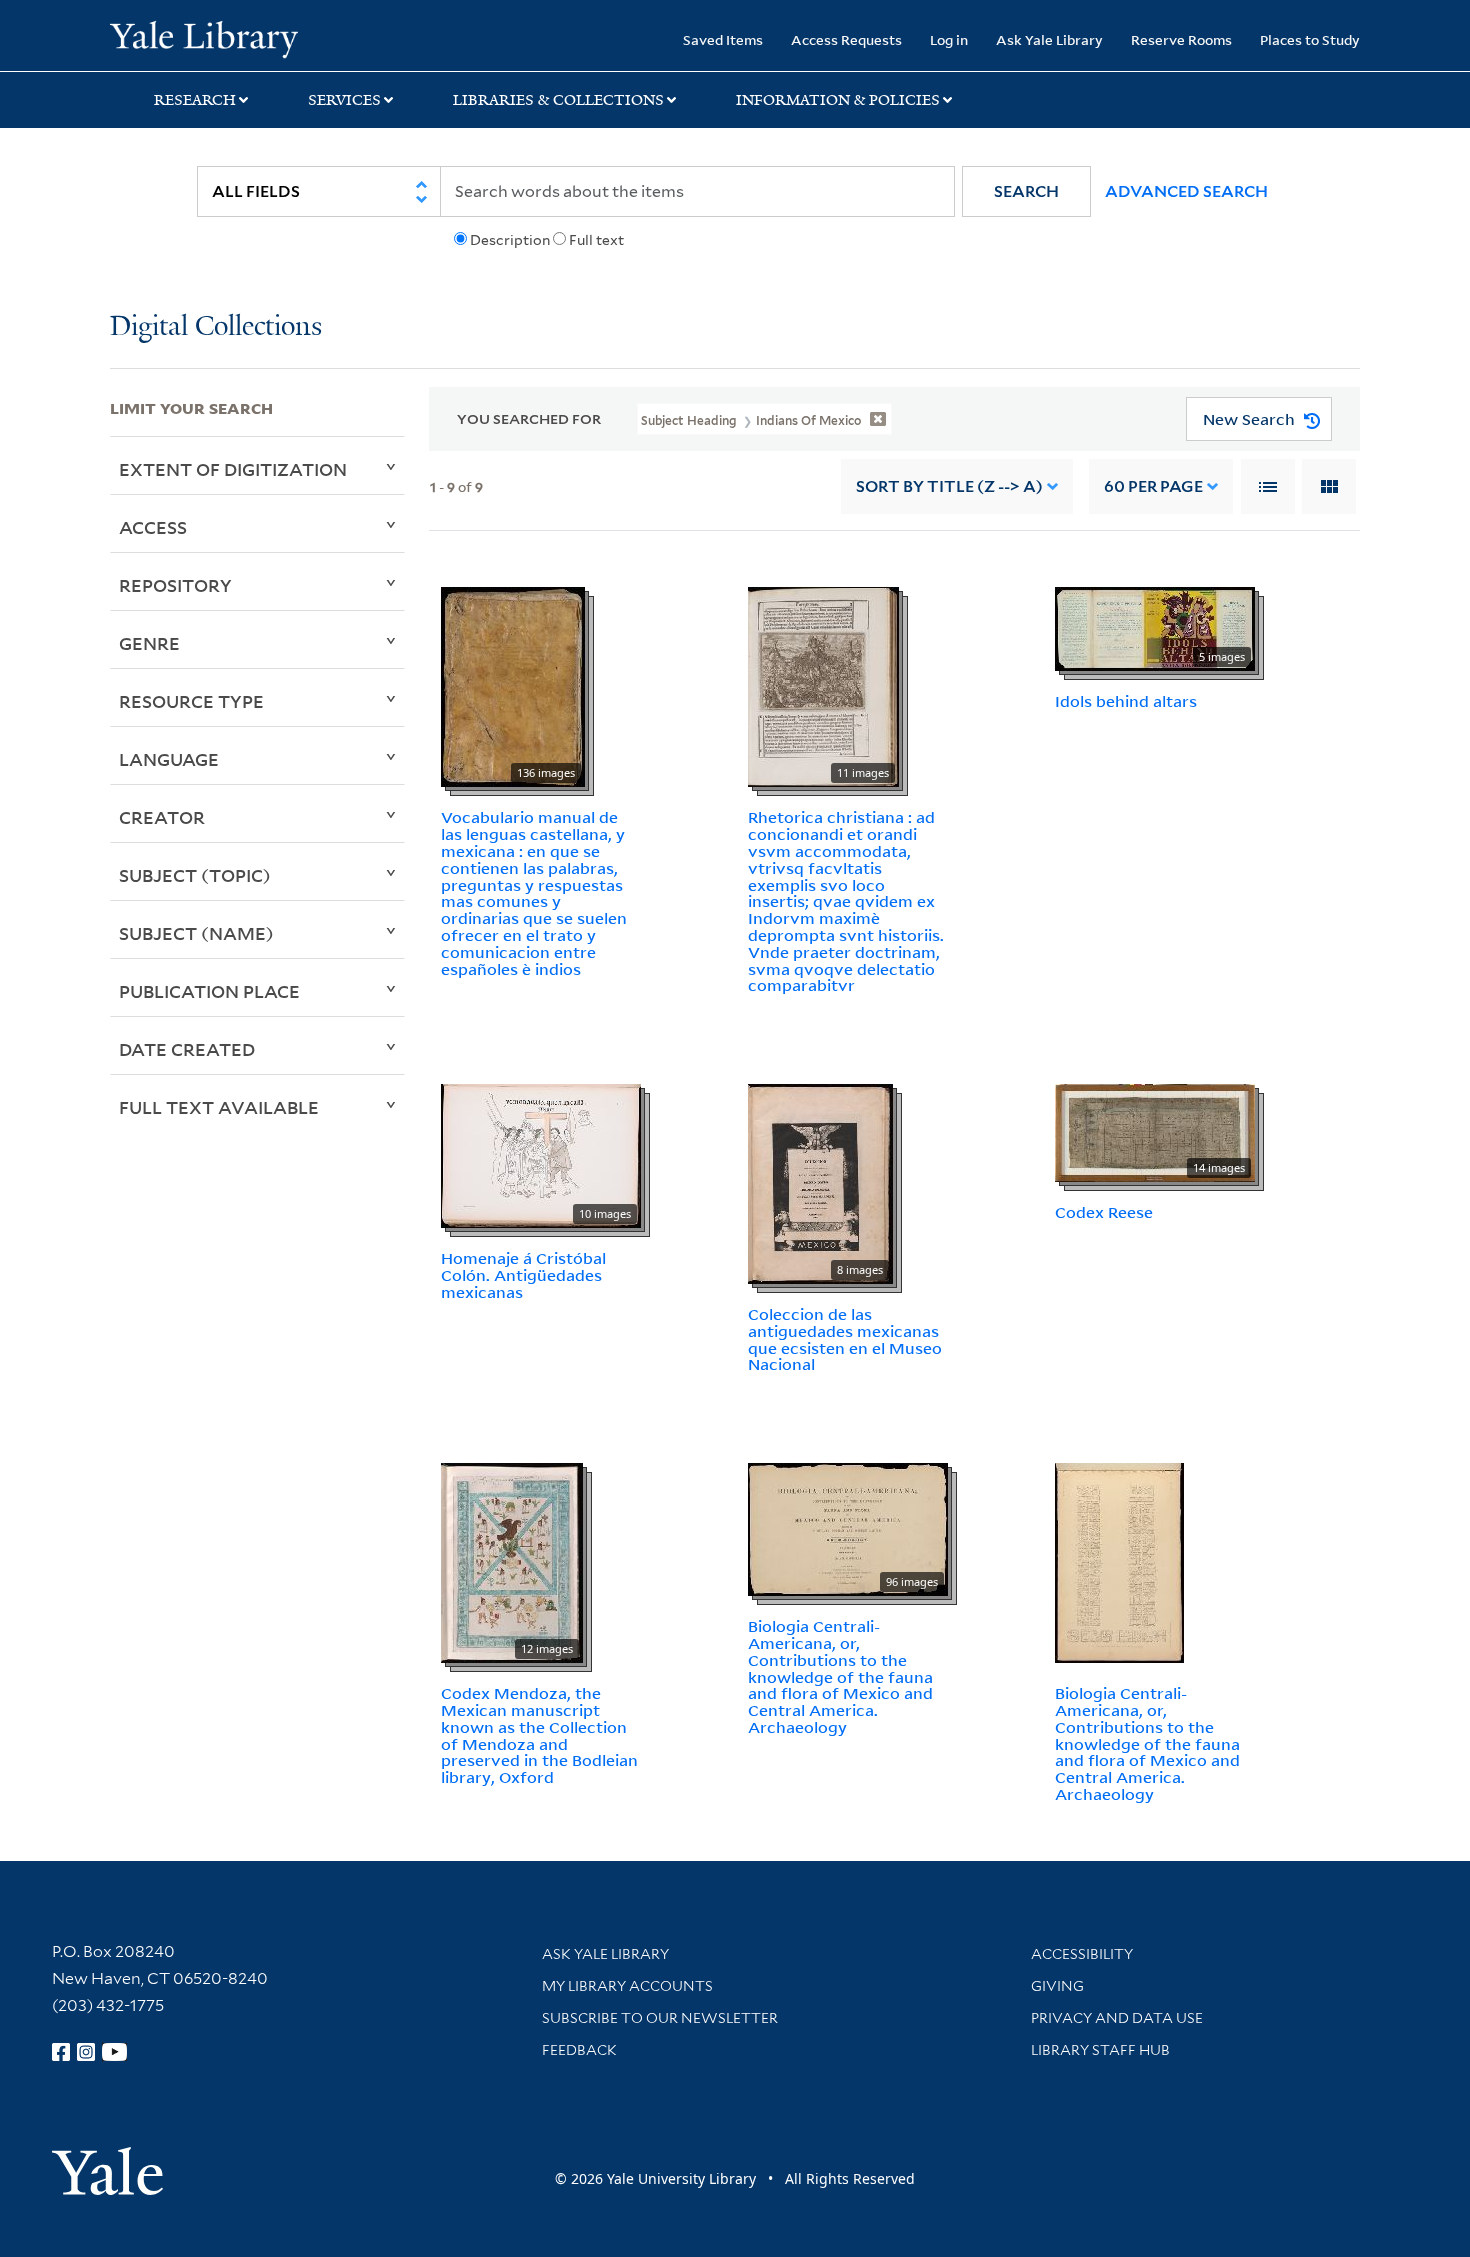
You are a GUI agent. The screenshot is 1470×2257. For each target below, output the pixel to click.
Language (169, 759)
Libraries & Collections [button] (558, 100)
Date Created (187, 1049)
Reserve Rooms (1181, 39)
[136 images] (513, 686)
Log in (949, 39)
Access (153, 527)
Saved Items (723, 39)
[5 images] (1155, 628)
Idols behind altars (1126, 701)
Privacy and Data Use (1117, 2018)
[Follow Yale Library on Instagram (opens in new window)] (86, 2052)
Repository (175, 585)
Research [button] (195, 100)
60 (1153, 486)
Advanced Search (1186, 191)
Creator (162, 817)
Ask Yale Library (1049, 39)
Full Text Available (219, 1107)
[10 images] (541, 1154)
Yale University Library (203, 38)
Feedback (579, 2050)
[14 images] (1155, 1131)
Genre (149, 643)
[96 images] (848, 1528)
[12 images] (512, 1562)
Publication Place (209, 991)
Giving (1057, 1986)
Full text (596, 240)
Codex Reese (1104, 1212)
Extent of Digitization (233, 469)
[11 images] (823, 686)
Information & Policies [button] (838, 100)
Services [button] (344, 100)
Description (510, 240)
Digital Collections (216, 327)
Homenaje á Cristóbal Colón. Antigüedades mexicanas (523, 1275)
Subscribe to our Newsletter (660, 2018)
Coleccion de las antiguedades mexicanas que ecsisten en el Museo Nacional (845, 1339)
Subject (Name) (196, 933)
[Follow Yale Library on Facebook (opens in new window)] (61, 2052)
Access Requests (846, 39)
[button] (1026, 191)
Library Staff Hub (1100, 2050)
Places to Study (1310, 39)
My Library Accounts (627, 1986)
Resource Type (191, 701)
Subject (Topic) (195, 875)
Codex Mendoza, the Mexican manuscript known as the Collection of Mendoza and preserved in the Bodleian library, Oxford (539, 1735)
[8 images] (820, 1182)
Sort (949, 486)
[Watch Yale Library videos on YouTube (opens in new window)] (115, 2052)
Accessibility (1082, 1954)
